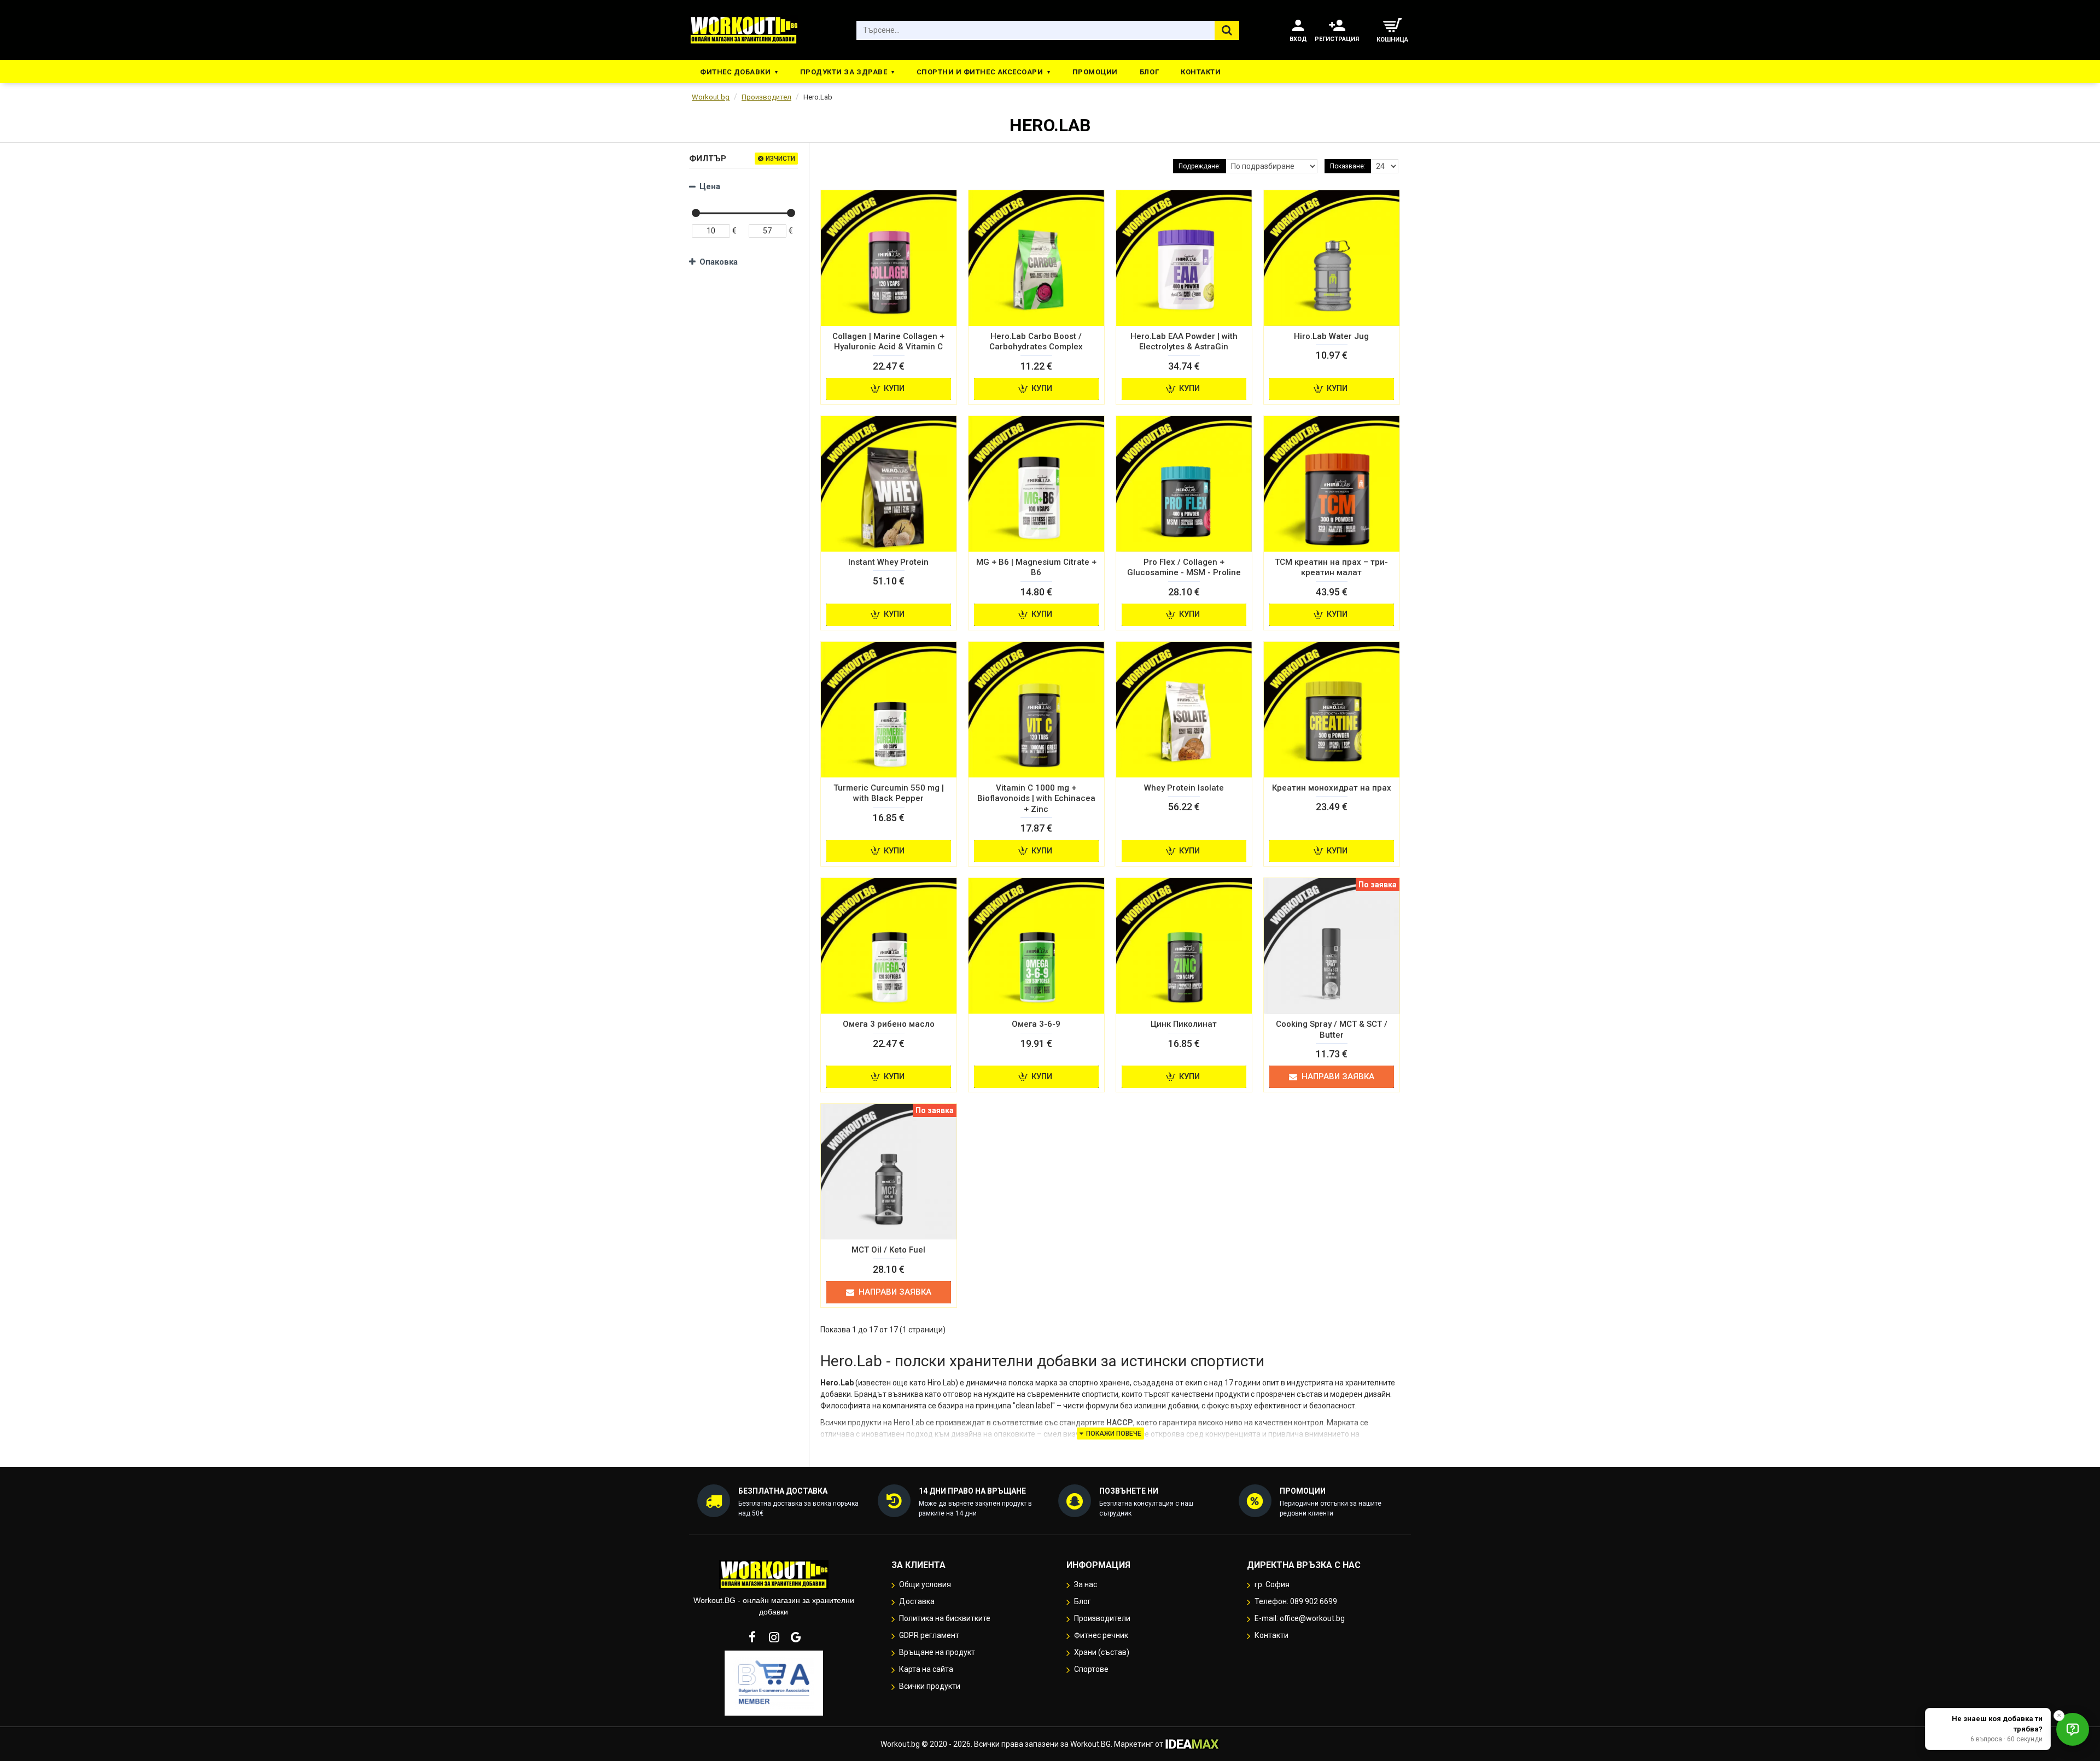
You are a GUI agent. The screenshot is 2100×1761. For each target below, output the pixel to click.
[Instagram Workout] (774, 1637)
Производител (766, 97)
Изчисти (780, 159)
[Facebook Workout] (752, 1637)
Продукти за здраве (844, 72)
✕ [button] (2059, 1715)
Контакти (1201, 72)
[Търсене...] (1227, 30)
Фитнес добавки (735, 72)
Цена (710, 186)
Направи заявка (1338, 1077)
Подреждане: (1200, 166)
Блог (1149, 72)
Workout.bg (711, 97)
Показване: (1348, 166)
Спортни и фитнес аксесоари (980, 72)
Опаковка (719, 262)
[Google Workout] (796, 1637)
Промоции (1095, 72)
